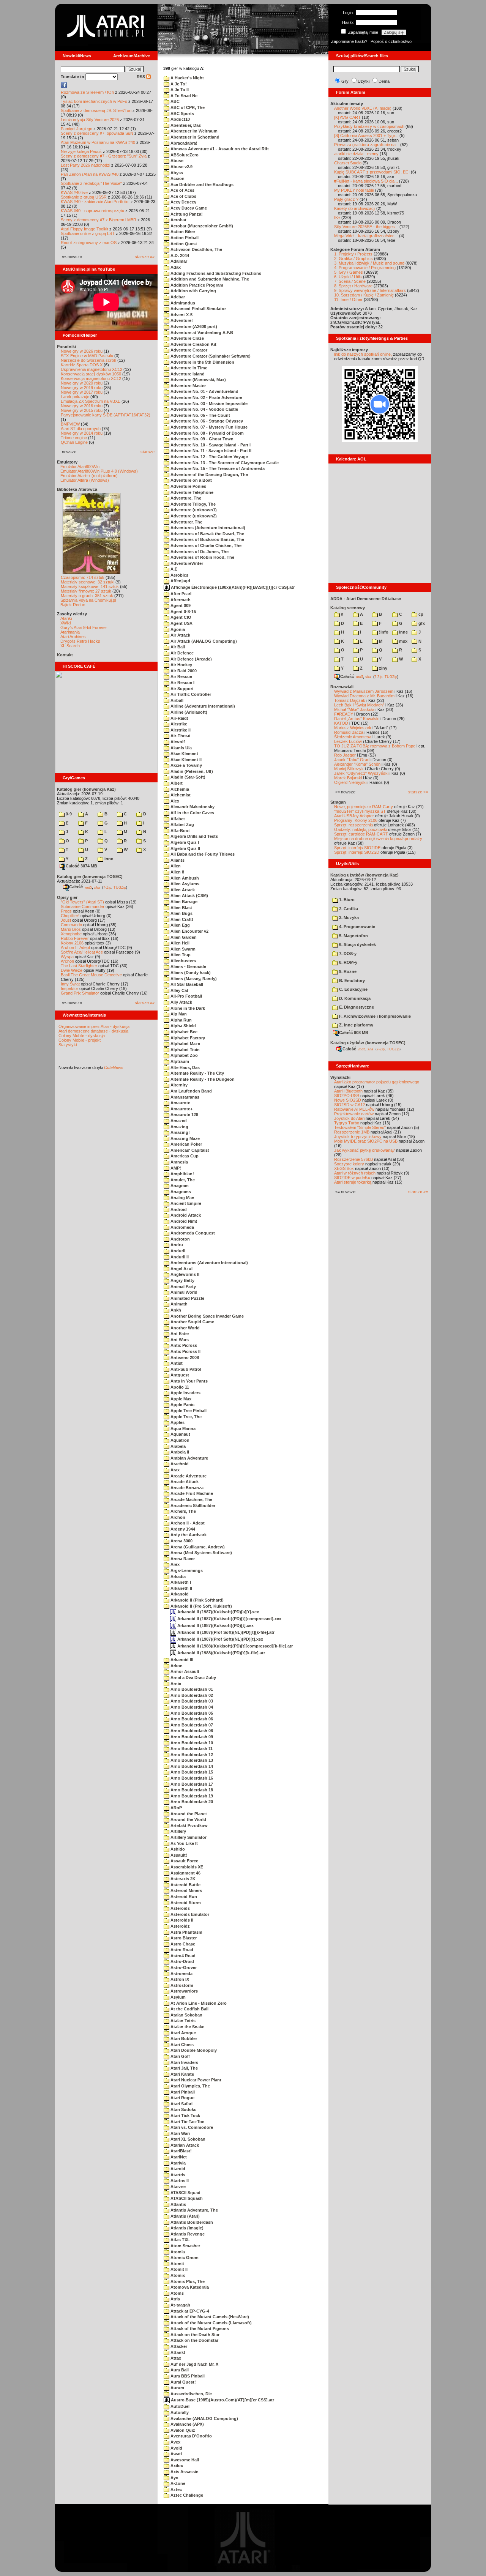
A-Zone (177, 2483)
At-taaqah (180, 2305)
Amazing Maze (185, 1138)
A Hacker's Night (187, 78)
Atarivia (178, 2163)
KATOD (341, 723)
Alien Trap (180, 955)
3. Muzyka (348, 918)
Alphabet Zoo (184, 1055)
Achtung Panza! (186, 214)
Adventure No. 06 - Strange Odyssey (206, 421)
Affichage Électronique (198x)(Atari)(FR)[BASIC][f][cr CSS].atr (232, 587)
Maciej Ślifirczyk (349, 769)
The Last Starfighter (79, 966)
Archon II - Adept (187, 1523)
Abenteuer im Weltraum (193, 131)
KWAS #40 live (74, 192)
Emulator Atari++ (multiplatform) (89, 476)
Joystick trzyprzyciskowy (358, 1137)
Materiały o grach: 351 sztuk (87, 596)
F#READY (344, 714)
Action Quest (183, 244)
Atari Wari (180, 2133)
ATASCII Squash (186, 2198)
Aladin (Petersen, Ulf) (191, 771)
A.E (173, 569)
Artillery (178, 1831)
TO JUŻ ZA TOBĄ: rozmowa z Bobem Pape (375, 746)
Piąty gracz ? (346, 199)
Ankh (175, 1310)
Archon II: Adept (76, 947)
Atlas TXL (180, 2240)
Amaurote (180, 1103)
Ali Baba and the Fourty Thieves (202, 854)
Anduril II (179, 1257)
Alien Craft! (181, 919)
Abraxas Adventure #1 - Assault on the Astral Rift (219, 149)
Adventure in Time (188, 368)
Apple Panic (182, 1405)
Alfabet (177, 819)
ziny (383, 668)
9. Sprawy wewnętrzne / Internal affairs (370, 290)
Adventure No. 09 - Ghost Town (201, 439)
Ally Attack (181, 1002)
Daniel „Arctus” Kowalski (357, 719)
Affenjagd (180, 581)
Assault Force (184, 1861)
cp (420, 614)
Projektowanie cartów (354, 1114)
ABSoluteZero (184, 155)
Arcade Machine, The (191, 1499)
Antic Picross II (185, 1351)
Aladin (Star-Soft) (187, 777)
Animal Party (183, 1286)
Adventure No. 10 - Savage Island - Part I (210, 445)
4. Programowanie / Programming (365, 268)
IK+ (337, 218)
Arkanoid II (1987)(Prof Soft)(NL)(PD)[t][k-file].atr (225, 1632)
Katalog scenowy (348, 608)
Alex (174, 801)
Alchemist (180, 795)
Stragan (338, 802)
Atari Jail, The (184, 2068)
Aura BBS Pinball (187, 2376)
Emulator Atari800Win (80, 467)
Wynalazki (340, 1077)
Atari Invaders (184, 2062)
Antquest (179, 1375)
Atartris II (179, 2180)
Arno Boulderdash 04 (191, 1707)
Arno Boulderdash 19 (191, 1796)
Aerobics (179, 575)
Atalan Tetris (182, 2021)
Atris (175, 2299)
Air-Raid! (179, 718)
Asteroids (180, 1908)
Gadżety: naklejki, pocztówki (361, 829)
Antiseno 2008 (184, 1357)
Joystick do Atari (349, 1118)
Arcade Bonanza (186, 1488)
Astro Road (181, 1950)
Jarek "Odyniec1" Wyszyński (361, 773)
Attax (175, 2358)
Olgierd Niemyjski (350, 782)
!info (383, 632)
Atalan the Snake (187, 2027)
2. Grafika (348, 909)
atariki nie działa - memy (356, 154)
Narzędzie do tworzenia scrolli (88, 360)
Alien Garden (183, 937)
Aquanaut (180, 1434)
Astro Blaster (183, 1938)
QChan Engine (74, 442)
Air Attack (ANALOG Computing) (203, 641)
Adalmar (178, 261)
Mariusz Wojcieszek (353, 728)
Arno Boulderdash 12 (191, 1755)
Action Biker (182, 232)
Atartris (177, 2175)
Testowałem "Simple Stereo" (360, 1127)
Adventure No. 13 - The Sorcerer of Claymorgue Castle (224, 463)
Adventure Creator (188, 350)
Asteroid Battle (185, 1885)
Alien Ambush (184, 878)
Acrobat (178, 220)
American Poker (186, 1144)
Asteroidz (180, 1926)
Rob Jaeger (345, 755)
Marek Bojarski (348, 778)
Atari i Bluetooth (348, 1091)
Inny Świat (70, 984)
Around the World (188, 1819)
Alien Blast (181, 908)
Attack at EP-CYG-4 (189, 2311)
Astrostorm (181, 1985)
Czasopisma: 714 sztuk (83, 577)
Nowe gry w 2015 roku (82, 410)
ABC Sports (182, 114)
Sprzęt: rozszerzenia (353, 825)
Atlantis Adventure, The (194, 2210)
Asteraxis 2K (182, 1879)
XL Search (70, 646)
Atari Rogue (182, 2098)
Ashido (177, 1849)
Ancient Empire (185, 1203)
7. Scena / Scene (350, 281)
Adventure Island (187, 374)
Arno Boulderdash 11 (191, 1748)
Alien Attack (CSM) (189, 895)
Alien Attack (182, 890)
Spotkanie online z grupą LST (88, 233)
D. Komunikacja (354, 998)
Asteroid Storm (185, 1903)
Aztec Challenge (186, 2495)
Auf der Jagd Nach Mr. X (194, 2364)
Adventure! (181, 320)
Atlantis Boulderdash (191, 2222)
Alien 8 (177, 872)
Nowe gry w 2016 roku (82, 406)
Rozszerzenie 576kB (353, 1159)
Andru (176, 1245)
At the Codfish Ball (189, 2009)
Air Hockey (181, 665)
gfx (421, 623)
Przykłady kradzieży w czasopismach (369, 126)
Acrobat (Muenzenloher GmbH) (201, 226)
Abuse (176, 161)
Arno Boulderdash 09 (191, 1737)
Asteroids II (181, 1920)
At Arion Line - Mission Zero (198, 2003)
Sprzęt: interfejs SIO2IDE (357, 848)
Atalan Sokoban (186, 2015)
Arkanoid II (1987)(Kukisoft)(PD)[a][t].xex (218, 1612)
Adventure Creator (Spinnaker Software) (210, 356)
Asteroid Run (183, 1897)
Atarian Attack (184, 2145)
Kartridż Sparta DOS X (82, 365)
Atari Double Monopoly (193, 2050)
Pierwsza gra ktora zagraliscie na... (367, 145)
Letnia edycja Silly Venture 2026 (90, 120)
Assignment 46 (185, 1873)
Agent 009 (180, 605)
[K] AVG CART (347, 117)
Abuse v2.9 (181, 167)
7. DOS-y (347, 954)
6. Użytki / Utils (348, 277)
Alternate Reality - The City (197, 1073)
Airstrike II (180, 730)
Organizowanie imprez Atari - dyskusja (94, 1026)
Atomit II (178, 2269)
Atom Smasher (185, 2246)
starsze (148, 452)
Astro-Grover (183, 1967)
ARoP (176, 1808)
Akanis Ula (181, 748)
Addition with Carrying (193, 291)
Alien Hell (179, 943)
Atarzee (178, 2187)
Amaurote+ (181, 1109)
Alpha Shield (183, 1026)
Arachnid (179, 1464)
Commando (71, 925)
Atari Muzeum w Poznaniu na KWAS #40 (98, 142)
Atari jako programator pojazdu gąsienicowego (377, 1082)
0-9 (68, 814)
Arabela (178, 1446)
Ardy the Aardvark (188, 1535)
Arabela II (179, 1452)
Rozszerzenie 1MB (352, 1132)
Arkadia (178, 1576)
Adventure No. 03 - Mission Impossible (208, 404)
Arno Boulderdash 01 (191, 1689)
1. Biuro (346, 900)
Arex (174, 1564)
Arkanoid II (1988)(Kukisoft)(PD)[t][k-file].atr (221, 1653)
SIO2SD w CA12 (350, 1105)
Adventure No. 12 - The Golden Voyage (209, 457)
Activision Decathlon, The (196, 249)
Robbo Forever (75, 938)
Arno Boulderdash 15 (191, 1772)
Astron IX (179, 1979)
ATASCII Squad (185, 2193)
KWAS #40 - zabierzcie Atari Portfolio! (95, 202)
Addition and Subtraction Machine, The (209, 279)
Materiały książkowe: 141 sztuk (90, 586)
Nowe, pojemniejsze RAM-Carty (364, 807)
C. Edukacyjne (353, 989)
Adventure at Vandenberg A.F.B (201, 333)
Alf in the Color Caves (192, 813)
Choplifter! (70, 916)
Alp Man (178, 1014)
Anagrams (180, 1192)
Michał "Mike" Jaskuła (354, 709)
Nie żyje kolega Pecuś (81, 151)
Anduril (177, 1251)
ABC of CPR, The (187, 107)
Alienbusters (183, 961)
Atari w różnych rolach (355, 1173)
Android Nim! (183, 1221)
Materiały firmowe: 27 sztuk (86, 591)
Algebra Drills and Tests (194, 836)
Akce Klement (184, 754)
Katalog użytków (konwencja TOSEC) (368, 1043)
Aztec (176, 2489)
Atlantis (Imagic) (186, 2228)
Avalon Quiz (182, 2430)
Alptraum (179, 1061)
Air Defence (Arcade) (191, 659)
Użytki (364, 81)
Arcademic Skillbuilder (192, 1506)
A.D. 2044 (179, 255)
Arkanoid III (181, 1660)
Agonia (177, 629)
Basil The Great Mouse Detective (91, 975)
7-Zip (107, 887)
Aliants (177, 860)
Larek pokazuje (75, 397)
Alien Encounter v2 (189, 931)
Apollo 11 (179, 1387)
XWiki (65, 623)
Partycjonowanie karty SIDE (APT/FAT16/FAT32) (106, 415)
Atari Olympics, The (190, 2086)
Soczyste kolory (349, 1164)
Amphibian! (182, 1174)
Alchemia (179, 789)
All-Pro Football (186, 996)
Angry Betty (182, 1280)
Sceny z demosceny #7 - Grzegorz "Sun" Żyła (104, 156)
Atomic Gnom (184, 2258)
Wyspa (67, 957)
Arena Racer (182, 1559)
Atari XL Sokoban (187, 2139)
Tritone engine (74, 438)
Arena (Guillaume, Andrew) (197, 1547)
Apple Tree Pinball (188, 1411)
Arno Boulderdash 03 (191, 1701)
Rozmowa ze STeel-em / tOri (87, 92)
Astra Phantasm (186, 1932)
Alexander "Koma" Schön (357, 764)
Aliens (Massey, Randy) (193, 979)
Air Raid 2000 (183, 671)
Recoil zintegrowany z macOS (89, 243)
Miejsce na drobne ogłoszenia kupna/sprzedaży (378, 839)
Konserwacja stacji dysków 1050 (91, 374)
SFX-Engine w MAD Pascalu (87, 356)
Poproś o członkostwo (391, 41)
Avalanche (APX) (187, 2424)
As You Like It (184, 1843)
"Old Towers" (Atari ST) (82, 902)
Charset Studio (348, 163)
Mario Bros (71, 929)
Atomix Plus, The (187, 2281)
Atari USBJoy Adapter (354, 816)
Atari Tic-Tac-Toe (187, 2122)
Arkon (176, 1666)
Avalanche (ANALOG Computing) (204, 2418)
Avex (175, 2442)
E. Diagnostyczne (356, 1007)
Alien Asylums (184, 884)
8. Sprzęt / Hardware (353, 286)
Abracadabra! (183, 143)
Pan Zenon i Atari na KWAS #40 (90, 174)
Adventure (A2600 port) (193, 326)
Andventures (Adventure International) (209, 1263)
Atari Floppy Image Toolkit (85, 229)
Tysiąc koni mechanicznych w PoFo (94, 101)
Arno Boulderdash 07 (191, 1725)
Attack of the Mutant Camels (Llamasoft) (211, 2323)
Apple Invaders (185, 1393)
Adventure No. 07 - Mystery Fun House (208, 427)
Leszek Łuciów (348, 741)
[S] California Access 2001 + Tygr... (366, 136)
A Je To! (178, 84)
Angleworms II (184, 1274)
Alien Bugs (181, 913)
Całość (76, 887)
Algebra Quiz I (184, 842)
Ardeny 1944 (182, 1529)
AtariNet (178, 2157)
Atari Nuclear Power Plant (195, 2080)
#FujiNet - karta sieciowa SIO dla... (366, 181)
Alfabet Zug (182, 825)
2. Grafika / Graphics (353, 259)
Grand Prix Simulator (80, 993)
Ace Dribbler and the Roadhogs (201, 184)
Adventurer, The (186, 522)
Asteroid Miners (186, 1890)
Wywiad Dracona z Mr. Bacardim (364, 696)
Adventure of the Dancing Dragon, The (209, 475)
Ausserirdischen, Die (191, 2394)
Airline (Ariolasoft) (188, 712)
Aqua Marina (182, 1428)
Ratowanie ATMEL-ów (354, 1109)
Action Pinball (184, 238)
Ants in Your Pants (189, 1381)
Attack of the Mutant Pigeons (199, 2328)
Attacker (178, 2346)
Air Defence (181, 653)
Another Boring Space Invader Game (207, 1316)
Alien (175, 866)
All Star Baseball (186, 984)
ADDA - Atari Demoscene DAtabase (366, 599)
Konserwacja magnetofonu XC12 (91, 378)
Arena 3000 (181, 1541)
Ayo (174, 2478)
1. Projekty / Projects (353, 254)
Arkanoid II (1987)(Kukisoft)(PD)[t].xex (215, 1625)
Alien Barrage (183, 902)
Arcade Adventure (188, 1476)
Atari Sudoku (183, 2109)
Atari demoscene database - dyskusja (93, 1031)
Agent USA (181, 623)
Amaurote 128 (184, 1115)
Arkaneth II (181, 1588)
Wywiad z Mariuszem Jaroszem (364, 691)
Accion (177, 178)
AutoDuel (179, 2406)
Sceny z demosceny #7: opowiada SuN (97, 133)
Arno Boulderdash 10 (191, 1743)
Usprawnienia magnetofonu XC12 (92, 369)
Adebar (177, 297)
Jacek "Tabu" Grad (352, 760)
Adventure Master (188, 386)
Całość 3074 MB (81, 866)
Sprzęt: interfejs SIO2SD (357, 852)
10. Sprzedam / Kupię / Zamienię (364, 295)
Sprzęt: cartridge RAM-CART (361, 834)
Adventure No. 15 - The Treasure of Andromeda (217, 468)
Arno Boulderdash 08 (191, 1731)
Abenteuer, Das (185, 125)
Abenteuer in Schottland (194, 137)
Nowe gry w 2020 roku (82, 383)
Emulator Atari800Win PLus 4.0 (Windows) (99, 471)
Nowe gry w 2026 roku (82, 351)
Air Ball (177, 647)
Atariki (66, 618)
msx (403, 641)
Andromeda (182, 1227)
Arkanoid (179, 1594)
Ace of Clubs (183, 196)
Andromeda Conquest (192, 1233)
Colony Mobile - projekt (80, 1040)
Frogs (66, 911)
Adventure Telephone (191, 492)
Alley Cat (179, 990)
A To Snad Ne (183, 96)
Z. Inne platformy (356, 1025)
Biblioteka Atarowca (77, 489)
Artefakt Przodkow (189, 1826)
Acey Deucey (183, 202)
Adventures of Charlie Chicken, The (205, 545)
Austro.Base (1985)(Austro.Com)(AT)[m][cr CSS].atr (222, 2400)
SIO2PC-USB (347, 1096)
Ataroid (177, 2169)
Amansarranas (184, 1097)
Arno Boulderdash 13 (191, 1760)
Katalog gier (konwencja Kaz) (86, 789)
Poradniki (66, 347)
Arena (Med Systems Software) (201, 1553)
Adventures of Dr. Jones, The (199, 552)
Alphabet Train (185, 1050)
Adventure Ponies (188, 486)
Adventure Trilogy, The (193, 504)
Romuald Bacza (349, 732)
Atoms (177, 2293)
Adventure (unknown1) (193, 510)
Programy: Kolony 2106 (356, 820)
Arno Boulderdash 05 (191, 1713)
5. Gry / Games (349, 272)
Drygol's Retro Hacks (80, 641)
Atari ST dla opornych (81, 429)
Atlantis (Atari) (185, 2216)
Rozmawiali (342, 687)
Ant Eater (179, 1334)
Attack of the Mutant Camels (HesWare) (209, 2317)
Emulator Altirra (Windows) (85, 480)
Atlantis (178, 2204)
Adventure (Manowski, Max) (198, 380)
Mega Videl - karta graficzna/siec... (366, 236)
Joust (66, 920)
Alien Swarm (182, 949)
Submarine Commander (83, 906)
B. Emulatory (351, 981)
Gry (345, 81)
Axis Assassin (184, 2472)
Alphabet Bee (183, 1032)
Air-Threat (180, 736)
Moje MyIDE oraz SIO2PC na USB (366, 1141)
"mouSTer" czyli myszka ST (360, 811)
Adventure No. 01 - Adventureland (204, 391)
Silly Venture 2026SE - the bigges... (366, 227)
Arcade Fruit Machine (191, 1493)
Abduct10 (180, 119)
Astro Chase (182, 1944)
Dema (384, 81)
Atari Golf (180, 2056)
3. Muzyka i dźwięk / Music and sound (369, 263)
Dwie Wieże (72, 970)
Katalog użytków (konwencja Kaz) (364, 875)
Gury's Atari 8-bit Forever (84, 627)
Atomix (177, 2275)
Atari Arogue (183, 2033)
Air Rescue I (182, 683)
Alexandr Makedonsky (192, 807)
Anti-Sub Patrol (185, 1369)
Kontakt (65, 655)
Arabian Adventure (189, 1458)
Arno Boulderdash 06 (191, 1719)
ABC (174, 101)
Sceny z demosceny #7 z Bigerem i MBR (99, 220)
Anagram (179, 1186)
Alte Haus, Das (185, 1067)
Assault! (178, 1855)
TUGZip (120, 887)
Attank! (177, 2352)
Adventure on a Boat (191, 480)
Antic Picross (183, 1345)
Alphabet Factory (187, 1038)
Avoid (176, 2448)
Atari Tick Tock (185, 2116)
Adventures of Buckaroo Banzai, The (207, 539)
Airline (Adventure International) (202, 706)
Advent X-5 (181, 315)
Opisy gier (67, 897)
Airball (176, 700)
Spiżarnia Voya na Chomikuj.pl (88, 600)
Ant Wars (179, 1340)
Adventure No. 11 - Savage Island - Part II (210, 451)
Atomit (177, 2264)
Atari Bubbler (183, 2038)
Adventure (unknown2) (193, 516)
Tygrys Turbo (347, 1123)
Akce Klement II (185, 760)
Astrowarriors (184, 1991)
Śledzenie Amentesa (353, 737)
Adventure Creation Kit (193, 344)
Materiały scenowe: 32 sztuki (88, 582)
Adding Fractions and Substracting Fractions (215, 273)
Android (178, 1209)
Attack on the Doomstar (194, 2340)
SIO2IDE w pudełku (352, 1178)
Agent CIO (180, 617)
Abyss (176, 173)
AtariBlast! (181, 2151)
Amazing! (180, 1132)
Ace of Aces (182, 190)
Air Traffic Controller (190, 694)
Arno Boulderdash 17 (191, 1784)
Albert (176, 783)
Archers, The (183, 1511)
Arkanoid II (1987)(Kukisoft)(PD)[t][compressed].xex (229, 1619)
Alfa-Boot (180, 831)
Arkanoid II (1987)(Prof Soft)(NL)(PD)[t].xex (220, 1639)
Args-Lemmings (186, 1570)
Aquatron (179, 1440)
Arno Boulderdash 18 (191, 1790)
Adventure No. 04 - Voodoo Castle (204, 409)
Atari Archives (73, 637)
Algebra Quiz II (185, 848)
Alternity (178, 1085)
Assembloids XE (186, 1867)
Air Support (181, 689)
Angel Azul (181, 1269)
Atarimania (70, 632)
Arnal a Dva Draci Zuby (193, 1677)
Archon (67, 961)
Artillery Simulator (188, 1837)
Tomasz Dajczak (350, 700)
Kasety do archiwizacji (355, 208)
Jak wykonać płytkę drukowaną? (364, 1150)
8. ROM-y (348, 962)
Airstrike (178, 724)
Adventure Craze (187, 338)
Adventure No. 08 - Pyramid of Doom (207, 433)
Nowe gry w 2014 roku (82, 433)
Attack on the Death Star (194, 2335)
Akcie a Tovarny (186, 765)
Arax (174, 1470)
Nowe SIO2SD (348, 1100)
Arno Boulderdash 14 (191, 1766)
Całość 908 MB (354, 1033)
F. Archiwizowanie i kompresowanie (374, 1016)
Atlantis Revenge (187, 2234)
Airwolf (177, 742)
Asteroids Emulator (189, 1914)
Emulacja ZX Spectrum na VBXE (91, 401)
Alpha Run (181, 1020)
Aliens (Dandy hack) (190, 973)
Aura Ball (179, 2370)
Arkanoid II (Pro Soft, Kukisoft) (201, 1606)
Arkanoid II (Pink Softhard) (196, 1600)
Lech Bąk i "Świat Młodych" (359, 705)
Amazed (178, 1121)
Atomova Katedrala (189, 2287)
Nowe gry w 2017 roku (82, 392)
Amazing (179, 1127)
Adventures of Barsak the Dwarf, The (207, 534)
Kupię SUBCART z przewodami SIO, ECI (372, 172)
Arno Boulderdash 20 (191, 1802)
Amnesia (179, 1162)
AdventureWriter (186, 563)
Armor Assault (184, 1671)
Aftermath (180, 600)
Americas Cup (184, 1156)
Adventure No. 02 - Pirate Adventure (206, 397)
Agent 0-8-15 (183, 612)
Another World (185, 1328)
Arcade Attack (184, 1482)
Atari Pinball (182, 2092)
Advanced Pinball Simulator (198, 309)
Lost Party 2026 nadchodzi (85, 165)
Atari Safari (181, 2104)
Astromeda (181, 1974)
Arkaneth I (180, 1582)
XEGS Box (344, 1168)
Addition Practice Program (196, 285)
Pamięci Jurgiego (77, 129)
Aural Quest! (183, 2382)
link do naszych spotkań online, (363, 354)
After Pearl (180, 594)
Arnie (175, 1684)
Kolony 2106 (72, 943)
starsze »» (145, 257)
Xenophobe (71, 934)
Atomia (177, 2252)
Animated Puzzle (187, 1298)
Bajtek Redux (73, 605)
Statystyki (68, 1045)
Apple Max (180, 1399)
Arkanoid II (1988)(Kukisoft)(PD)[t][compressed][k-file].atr (234, 1646)
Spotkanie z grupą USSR (84, 197)
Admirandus (182, 303)
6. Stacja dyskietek (357, 944)
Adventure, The (185, 498)
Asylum (178, 1997)
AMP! (175, 1168)
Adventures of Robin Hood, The (202, 557)
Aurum (177, 2388)
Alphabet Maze (185, 1044)
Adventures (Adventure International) (207, 528)
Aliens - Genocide (188, 966)
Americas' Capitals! (189, 1150)
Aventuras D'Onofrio (191, 2436)
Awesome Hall (184, 2460)
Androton (180, 1239)
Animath (178, 1304)
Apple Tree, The (185, 1417)
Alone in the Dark (187, 1008)
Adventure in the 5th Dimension (202, 362)
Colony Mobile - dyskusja (82, 1036)
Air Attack (180, 635)
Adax (175, 267)
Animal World (183, 1292)
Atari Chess (181, 2045)
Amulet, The (182, 1180)
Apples (177, 1422)
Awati (176, 2454)
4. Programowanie (357, 927)
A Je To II (179, 90)
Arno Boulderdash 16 (191, 1778)
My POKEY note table (354, 190)
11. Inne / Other (348, 300)
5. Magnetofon (353, 936)
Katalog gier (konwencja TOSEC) (90, 877)
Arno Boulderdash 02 (191, 1695)
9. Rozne (347, 971)
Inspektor (69, 988)
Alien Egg (180, 925)
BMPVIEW (70, 424)
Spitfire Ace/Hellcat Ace (82, 952)
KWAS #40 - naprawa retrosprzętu (92, 211)
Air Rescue (181, 676)
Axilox (176, 2466)
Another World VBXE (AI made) (363, 108)
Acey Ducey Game (188, 208)
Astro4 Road (182, 1956)
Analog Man (182, 1198)
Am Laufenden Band (191, 1091)
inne (108, 859)
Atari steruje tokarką (353, 1182)
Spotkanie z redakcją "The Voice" (91, 183)
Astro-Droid (182, 1961)
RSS (141, 77)
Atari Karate (182, 2074)
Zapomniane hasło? (349, 41)
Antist (176, 1363)
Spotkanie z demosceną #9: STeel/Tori (96, 110)
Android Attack (185, 1215)
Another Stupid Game (192, 1322)
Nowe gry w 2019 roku (82, 388)
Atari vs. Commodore (191, 2127)
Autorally (179, 2412)
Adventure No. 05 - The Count (200, 415)
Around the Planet (188, 1814)
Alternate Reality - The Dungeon (202, 1079)
